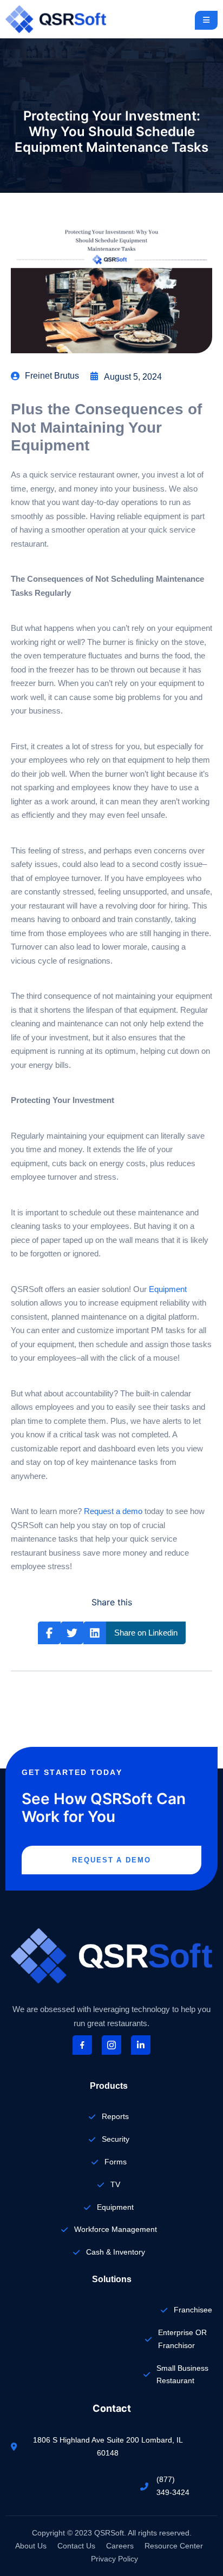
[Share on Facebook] (49, 1633)
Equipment (168, 1289)
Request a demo (113, 1511)
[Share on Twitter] (72, 1633)
